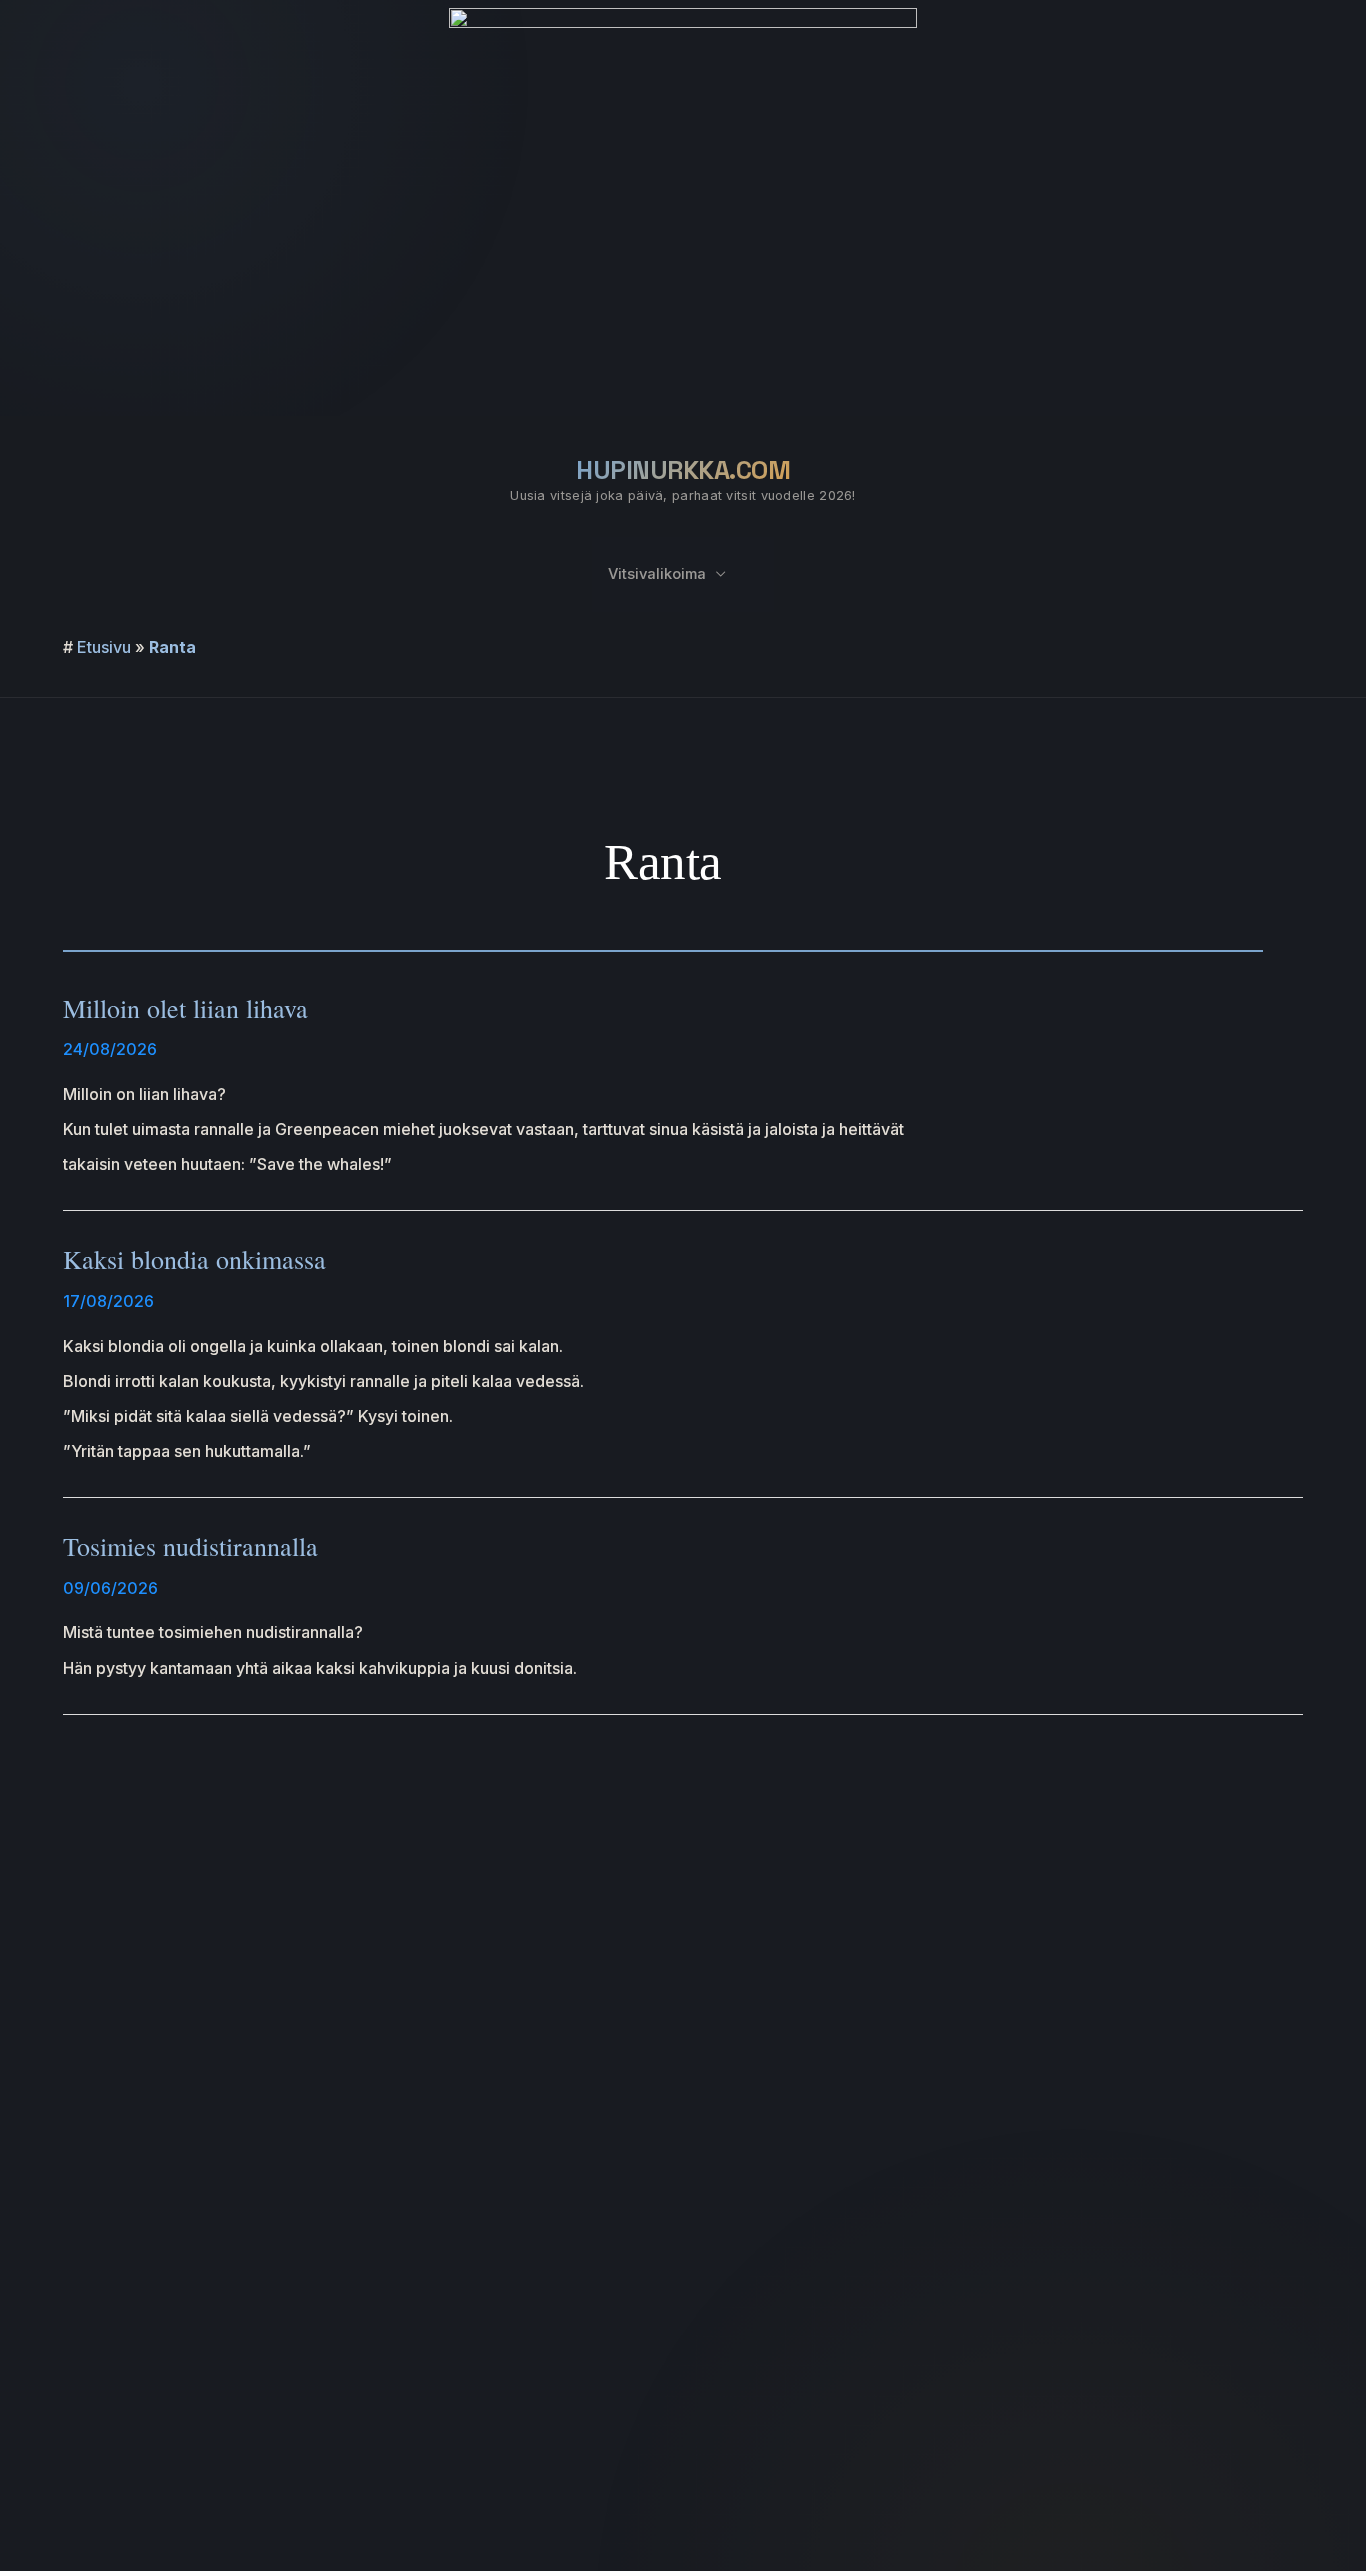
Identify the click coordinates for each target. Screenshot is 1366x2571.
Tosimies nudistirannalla (190, 1546)
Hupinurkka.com (683, 470)
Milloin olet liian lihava (185, 1008)
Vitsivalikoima (657, 574)
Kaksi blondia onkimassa (194, 1259)
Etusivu (104, 647)
